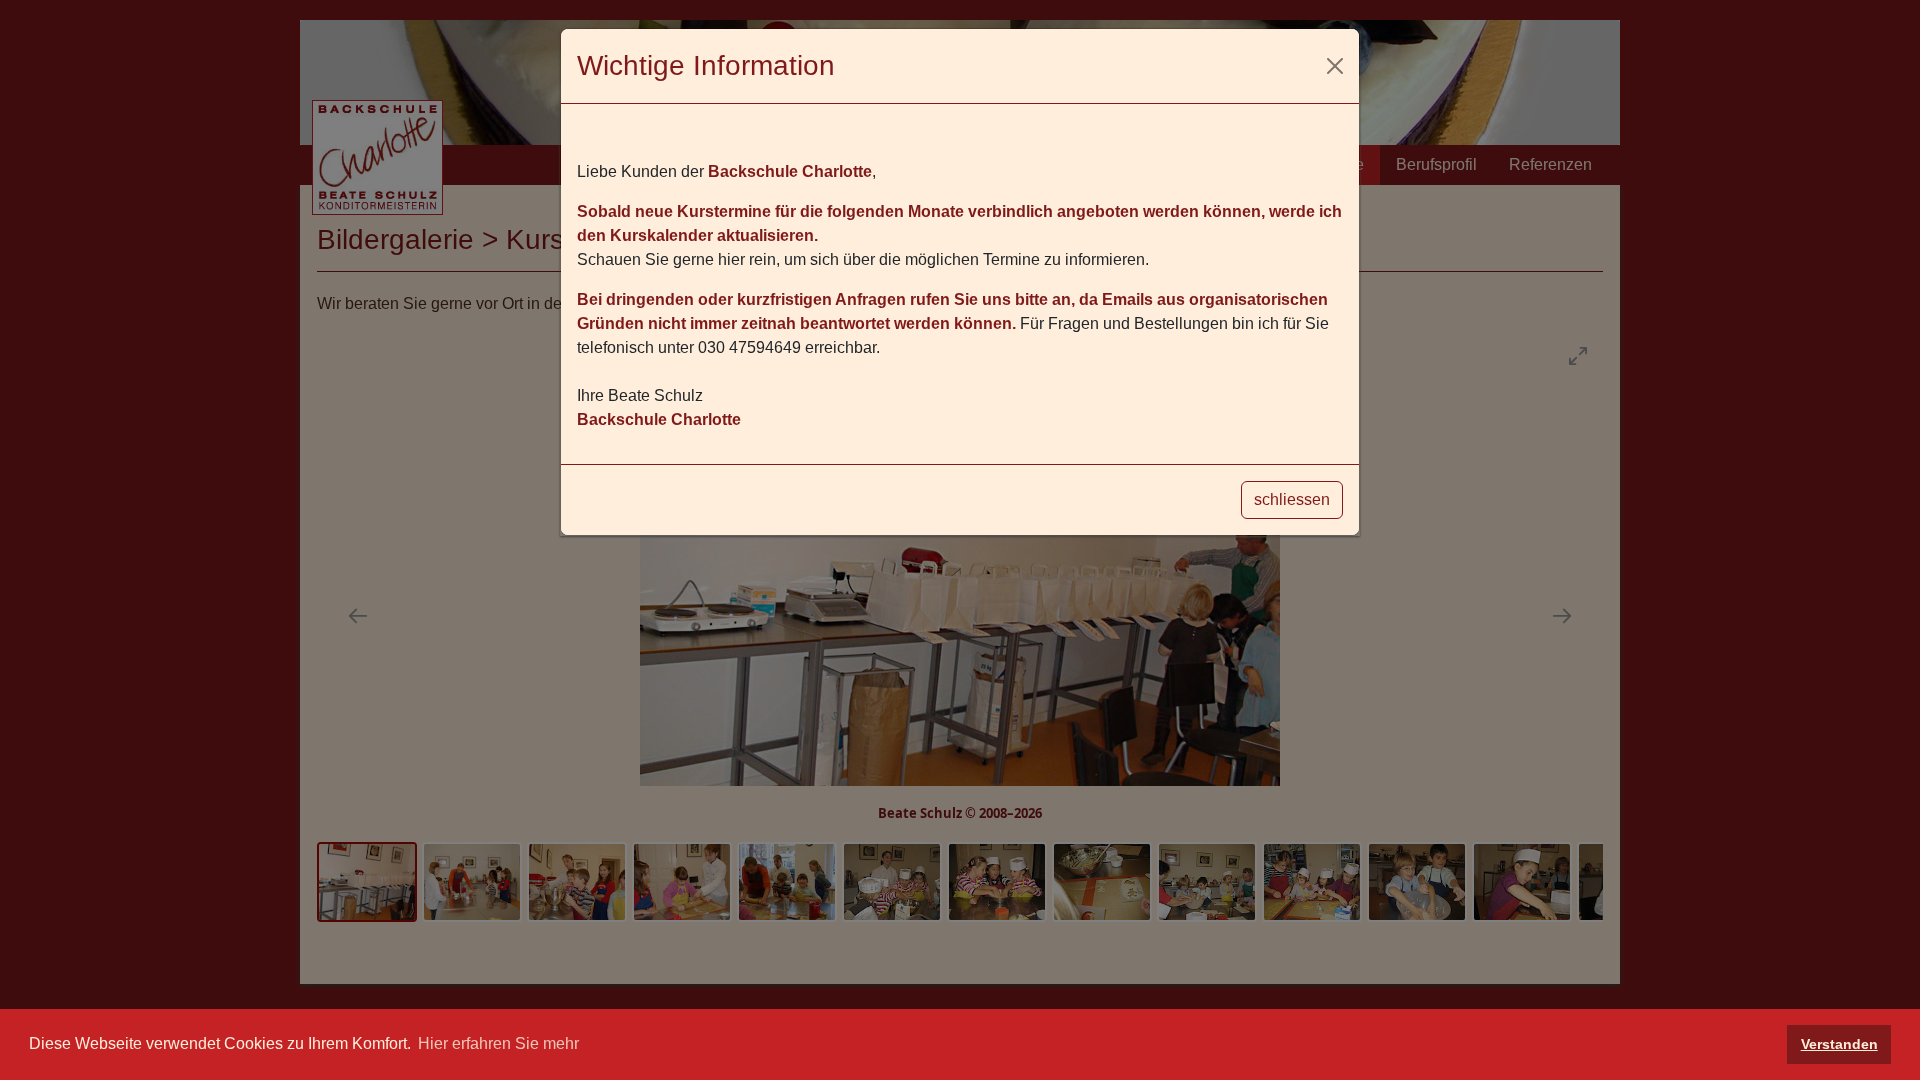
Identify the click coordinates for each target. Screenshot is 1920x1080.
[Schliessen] (1335, 66)
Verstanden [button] (1839, 1044)
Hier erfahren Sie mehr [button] (498, 1043)
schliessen (1292, 499)
